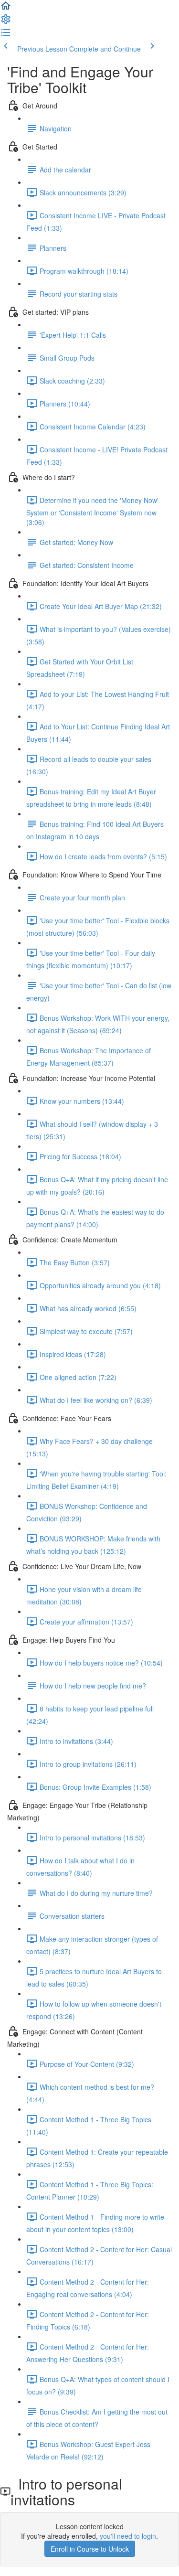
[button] (6, 9)
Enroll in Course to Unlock (90, 2549)
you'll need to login (128, 2536)
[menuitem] (6, 22)
